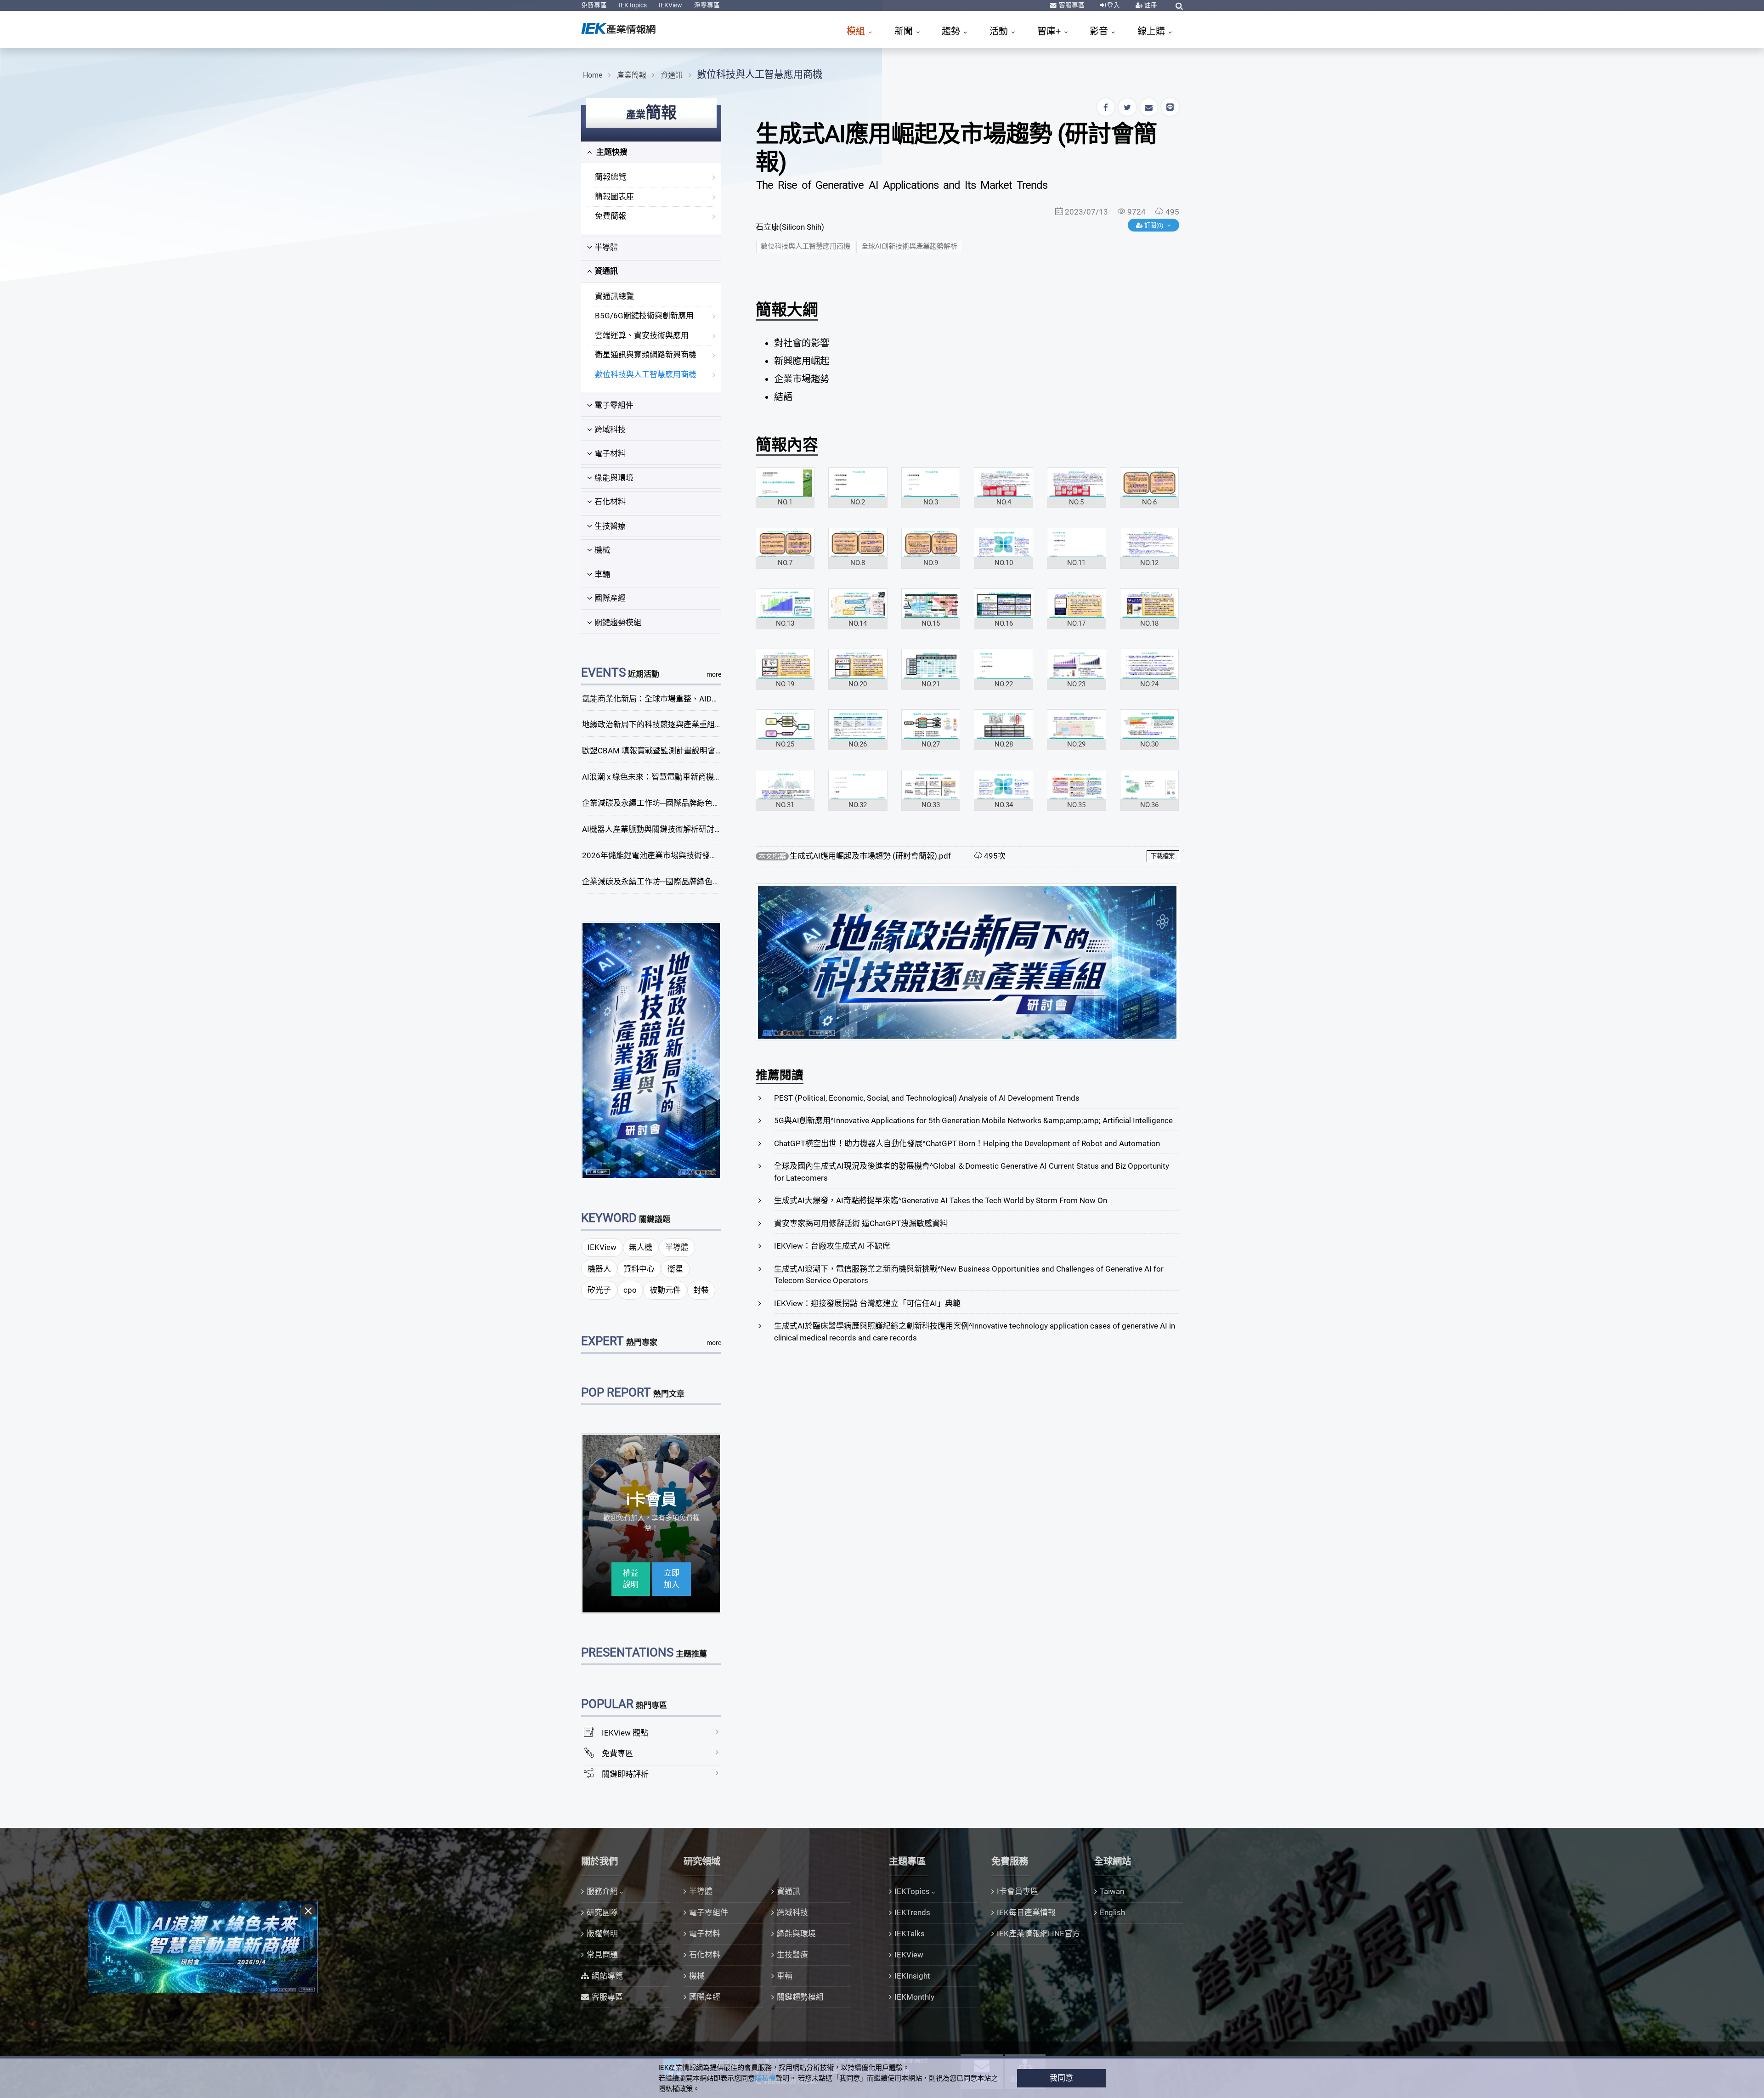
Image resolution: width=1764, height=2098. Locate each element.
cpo (630, 1290)
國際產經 (610, 598)
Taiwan (1112, 1891)
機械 (602, 550)
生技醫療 (610, 526)
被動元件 (665, 1290)
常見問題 (602, 1955)
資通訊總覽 (614, 296)
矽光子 (599, 1290)
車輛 (602, 574)
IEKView (670, 5)
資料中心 (639, 1269)
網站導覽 (607, 1976)
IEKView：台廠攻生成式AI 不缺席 (832, 1246)
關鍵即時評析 (625, 1774)
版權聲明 (602, 1934)
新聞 (905, 31)
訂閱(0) (1154, 225)
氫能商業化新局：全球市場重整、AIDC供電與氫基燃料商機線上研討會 (704, 699)
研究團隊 (602, 1912)
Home (593, 75)
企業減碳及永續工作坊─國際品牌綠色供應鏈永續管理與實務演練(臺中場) (709, 803)
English (1112, 1912)
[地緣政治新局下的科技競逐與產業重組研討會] (651, 1050)
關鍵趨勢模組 (618, 622)
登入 (1113, 5)
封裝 (701, 1290)
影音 (1100, 31)
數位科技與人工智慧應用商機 (760, 74)
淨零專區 (707, 5)
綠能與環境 (614, 478)
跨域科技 (610, 430)
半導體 (606, 247)
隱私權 (765, 2078)
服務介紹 (602, 1891)
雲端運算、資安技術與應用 (642, 335)
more (714, 674)
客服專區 (1071, 5)
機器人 (599, 1269)
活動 (1000, 31)
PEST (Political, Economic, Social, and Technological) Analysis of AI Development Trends (927, 1098)
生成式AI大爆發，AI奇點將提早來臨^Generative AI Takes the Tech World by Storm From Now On (941, 1200)
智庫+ (1050, 31)
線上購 (1152, 31)
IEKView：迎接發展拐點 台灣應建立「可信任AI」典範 (867, 1303)
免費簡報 (611, 216)
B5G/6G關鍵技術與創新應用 (644, 316)
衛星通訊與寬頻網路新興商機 (646, 355)
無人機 (641, 1247)
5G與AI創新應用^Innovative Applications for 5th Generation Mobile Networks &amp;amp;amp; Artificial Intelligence (973, 1120)
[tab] (651, 153)
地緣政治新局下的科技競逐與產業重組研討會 (660, 724)
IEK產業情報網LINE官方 (1038, 1934)
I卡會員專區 (1018, 1891)
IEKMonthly (914, 1997)
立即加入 (672, 1579)
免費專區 (594, 5)
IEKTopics (633, 5)
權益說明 (631, 1579)
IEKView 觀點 (625, 1733)
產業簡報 (632, 75)
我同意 (1061, 2078)
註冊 (1150, 5)
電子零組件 (614, 405)
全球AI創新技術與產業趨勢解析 (909, 246)
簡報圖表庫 (614, 197)
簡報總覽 (611, 177)
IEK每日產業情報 (1026, 1912)
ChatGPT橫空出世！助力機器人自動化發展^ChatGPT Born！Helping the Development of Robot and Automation (967, 1143)
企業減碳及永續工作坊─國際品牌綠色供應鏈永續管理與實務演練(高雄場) (709, 882)
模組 (857, 31)
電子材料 (610, 453)
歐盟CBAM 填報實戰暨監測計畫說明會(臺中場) (663, 751)
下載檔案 (1163, 856)
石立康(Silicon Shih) (790, 227)
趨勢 (952, 31)
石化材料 (610, 502)
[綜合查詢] (1179, 6)
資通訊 (672, 75)
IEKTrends (912, 1912)
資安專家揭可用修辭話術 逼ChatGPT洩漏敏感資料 (861, 1223)
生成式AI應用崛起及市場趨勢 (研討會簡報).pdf (870, 856)
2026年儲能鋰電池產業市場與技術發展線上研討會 (669, 855)
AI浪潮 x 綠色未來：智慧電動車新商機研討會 (660, 777)
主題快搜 (611, 152)
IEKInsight (912, 1976)
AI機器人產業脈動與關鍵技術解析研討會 (652, 829)
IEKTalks (910, 1934)
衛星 (675, 1269)
